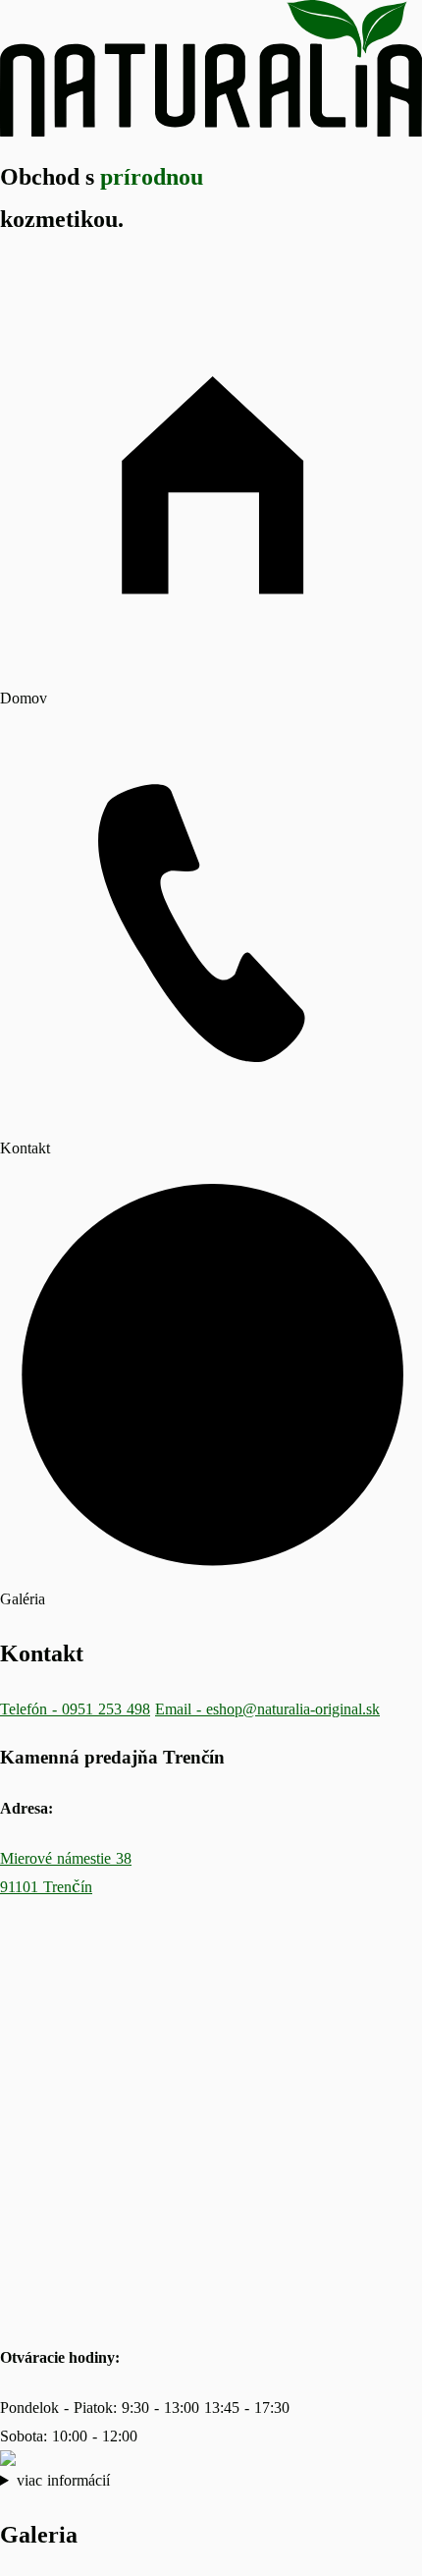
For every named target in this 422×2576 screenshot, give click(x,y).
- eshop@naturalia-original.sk (267, 1708)
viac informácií (63, 2480)
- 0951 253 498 (75, 1708)
